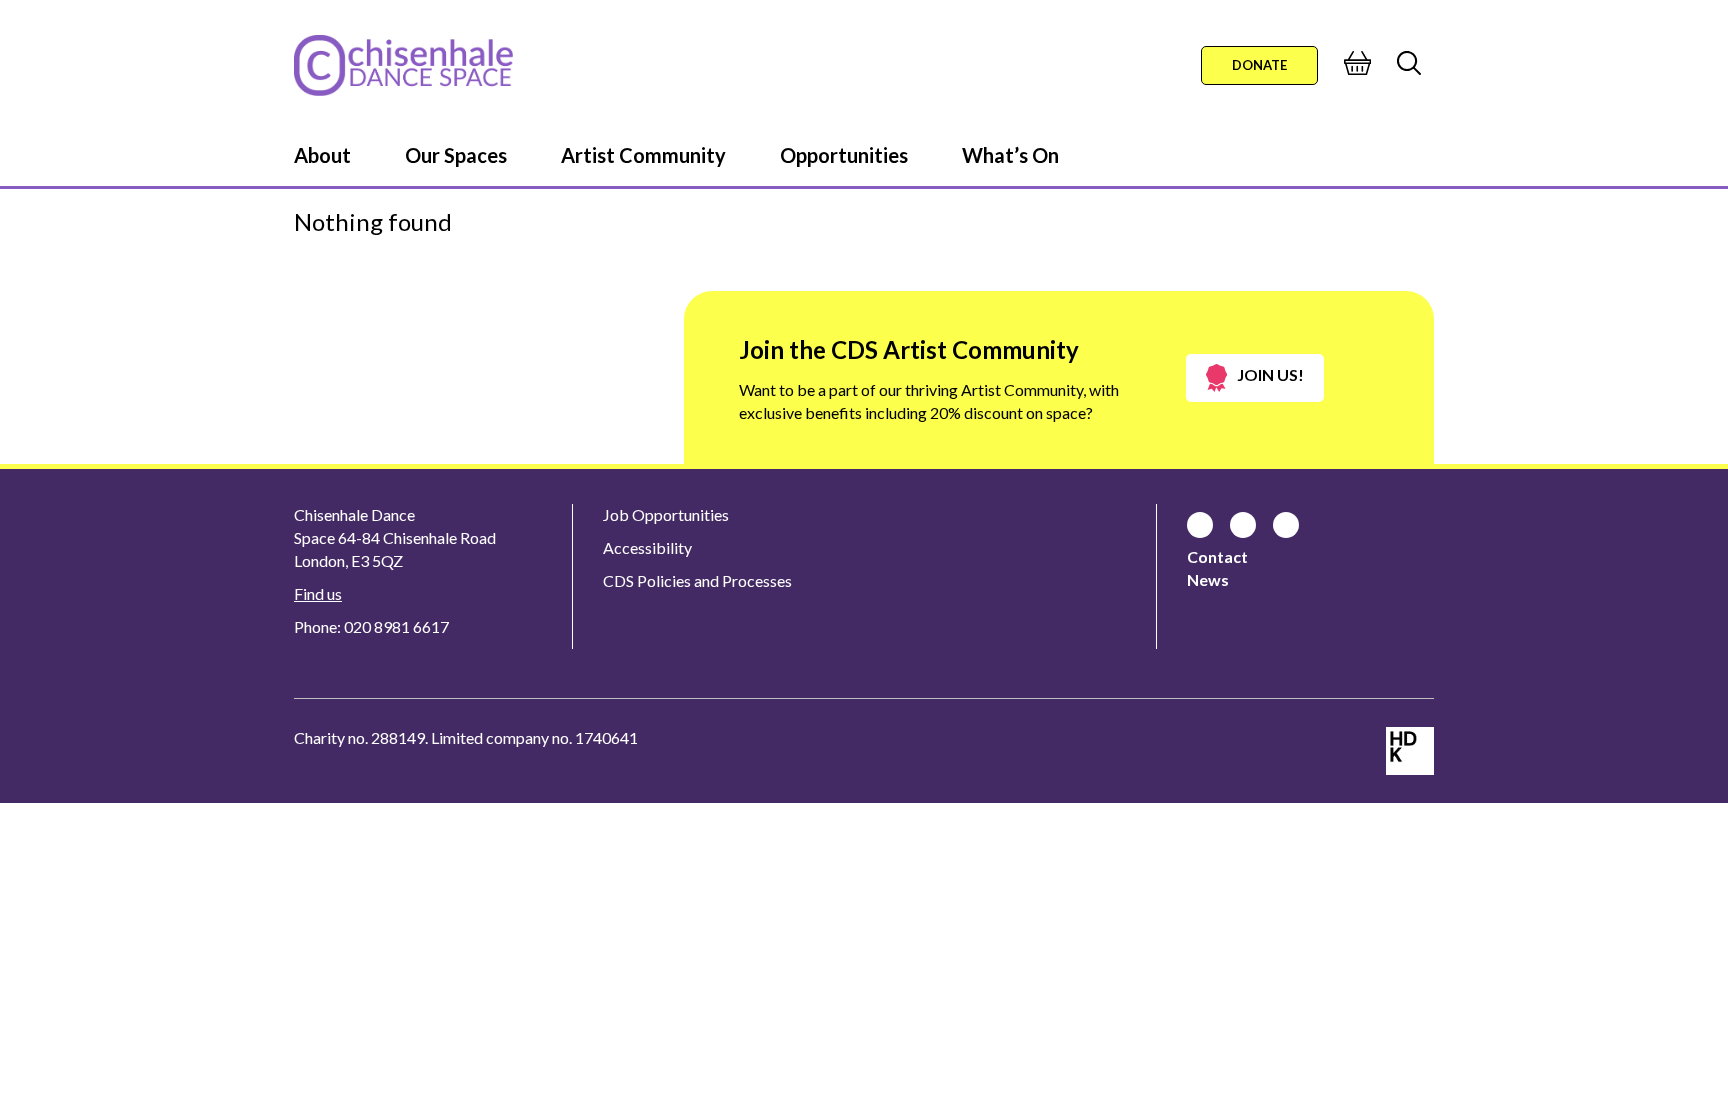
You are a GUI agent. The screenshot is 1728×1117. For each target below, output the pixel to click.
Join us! (1270, 374)
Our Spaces (456, 155)
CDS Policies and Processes (697, 580)
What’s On (1010, 155)
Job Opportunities (666, 514)
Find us (318, 593)
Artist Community (643, 155)
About (322, 155)
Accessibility (647, 547)
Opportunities (844, 155)
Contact (1217, 556)
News (1208, 579)
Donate (1259, 65)
